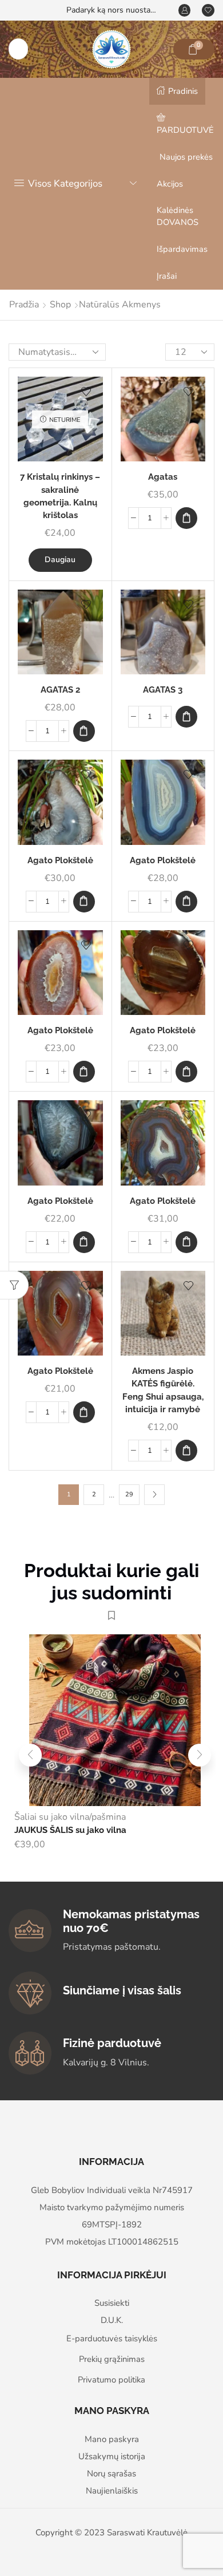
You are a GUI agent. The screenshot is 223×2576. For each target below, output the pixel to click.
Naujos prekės (186, 157)
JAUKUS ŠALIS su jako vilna (70, 1830)
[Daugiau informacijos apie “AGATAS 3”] (186, 717)
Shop (60, 305)
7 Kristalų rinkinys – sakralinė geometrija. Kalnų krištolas (60, 496)
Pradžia (24, 305)
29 (129, 1494)
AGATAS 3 (163, 690)
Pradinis (183, 91)
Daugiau (60, 560)
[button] (186, 518)
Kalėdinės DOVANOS (178, 216)
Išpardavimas (182, 249)
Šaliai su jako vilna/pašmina (70, 1817)
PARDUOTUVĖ (185, 130)
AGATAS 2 (60, 690)
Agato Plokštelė (60, 860)
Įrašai (167, 276)
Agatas (163, 477)
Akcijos (170, 184)
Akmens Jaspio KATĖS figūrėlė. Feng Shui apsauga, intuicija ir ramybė (163, 1390)
